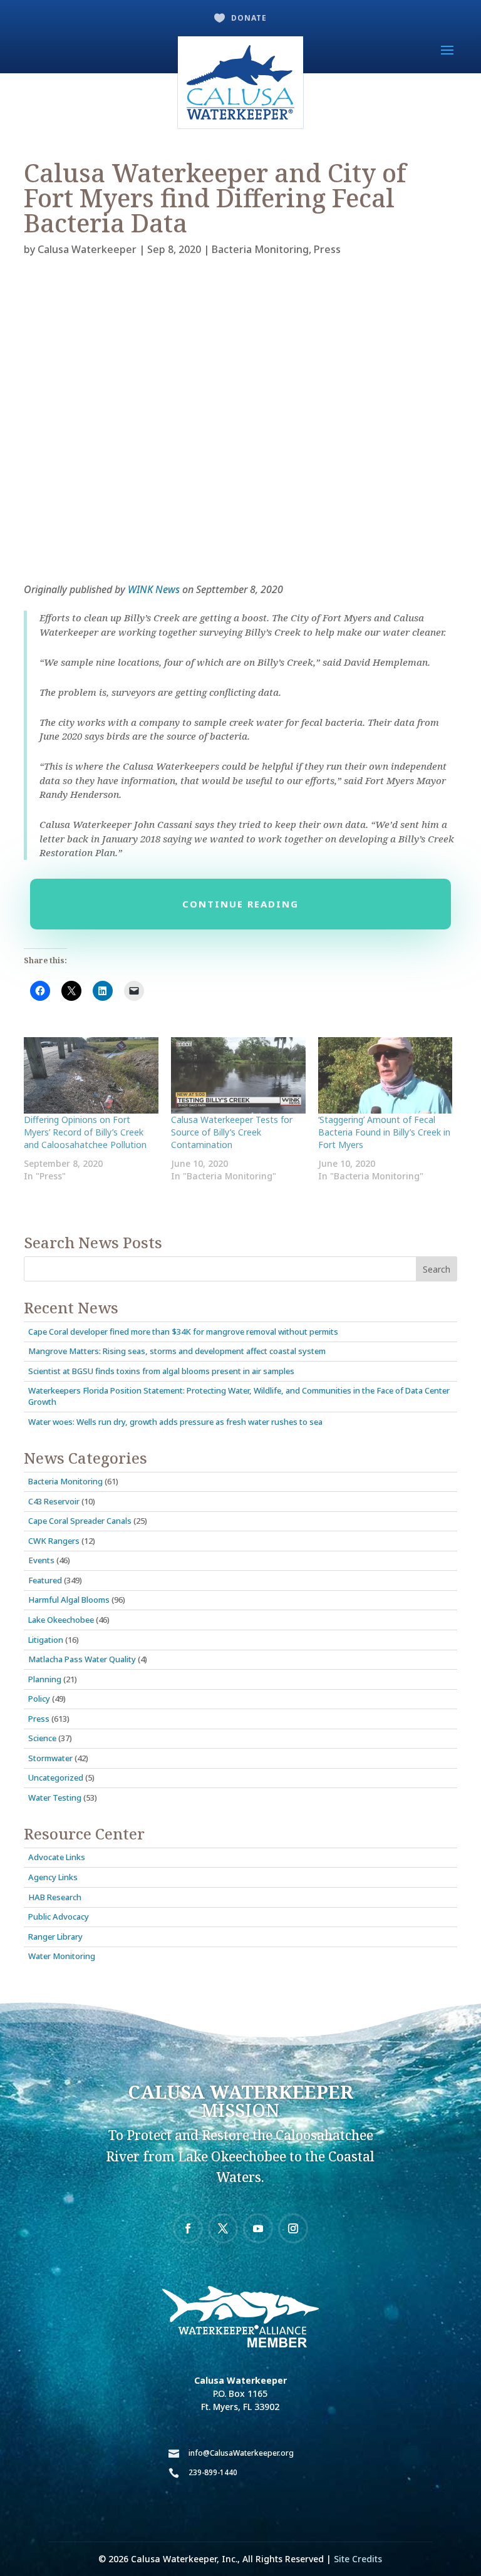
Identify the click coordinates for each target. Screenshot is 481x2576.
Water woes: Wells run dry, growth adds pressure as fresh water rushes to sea (175, 1422)
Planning (45, 1679)
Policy (39, 1699)
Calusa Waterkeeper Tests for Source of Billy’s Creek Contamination (232, 1132)
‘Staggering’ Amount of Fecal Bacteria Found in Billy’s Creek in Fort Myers (384, 1132)
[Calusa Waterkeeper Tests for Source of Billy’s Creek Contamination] (238, 1076)
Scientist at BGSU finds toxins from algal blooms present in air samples (161, 1371)
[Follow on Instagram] (293, 2228)
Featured (45, 1580)
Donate (249, 18)
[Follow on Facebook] (188, 2228)
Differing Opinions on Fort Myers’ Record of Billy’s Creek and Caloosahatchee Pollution (85, 1132)
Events (41, 1560)
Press (327, 249)
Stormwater (50, 1758)
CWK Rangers (54, 1541)
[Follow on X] (223, 2228)
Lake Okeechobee (61, 1620)
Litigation (46, 1640)
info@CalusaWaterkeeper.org (241, 2453)
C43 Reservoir (54, 1501)
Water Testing (55, 1798)
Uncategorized (56, 1777)
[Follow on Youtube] (258, 2228)
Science (42, 1738)
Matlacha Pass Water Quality (82, 1659)
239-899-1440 (213, 2472)
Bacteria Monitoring (260, 249)
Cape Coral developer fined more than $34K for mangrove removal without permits (183, 1332)
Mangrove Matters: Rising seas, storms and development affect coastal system (177, 1351)
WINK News (154, 589)
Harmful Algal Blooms (69, 1600)
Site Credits (358, 2559)
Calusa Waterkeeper (87, 249)
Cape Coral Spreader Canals (80, 1521)
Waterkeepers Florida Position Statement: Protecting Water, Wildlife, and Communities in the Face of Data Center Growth (239, 1396)
